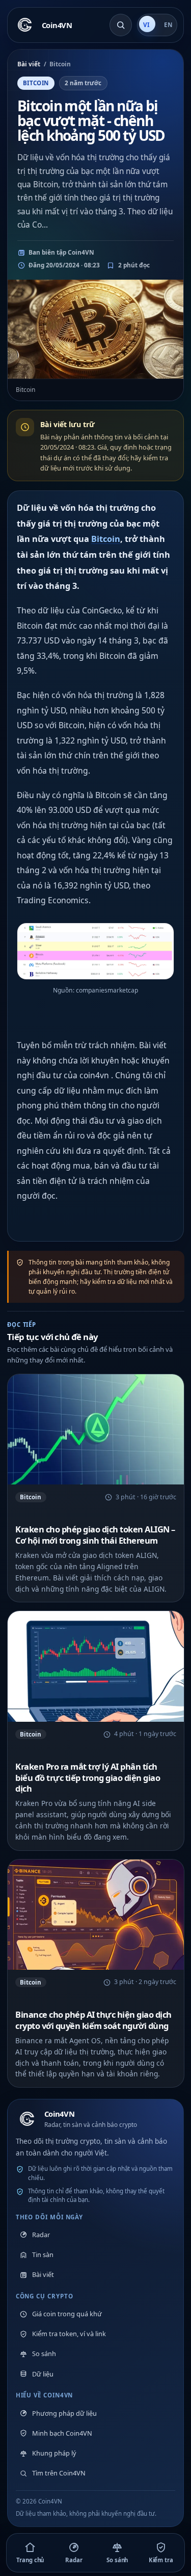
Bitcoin (106, 539)
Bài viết (29, 64)
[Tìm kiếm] (121, 25)
